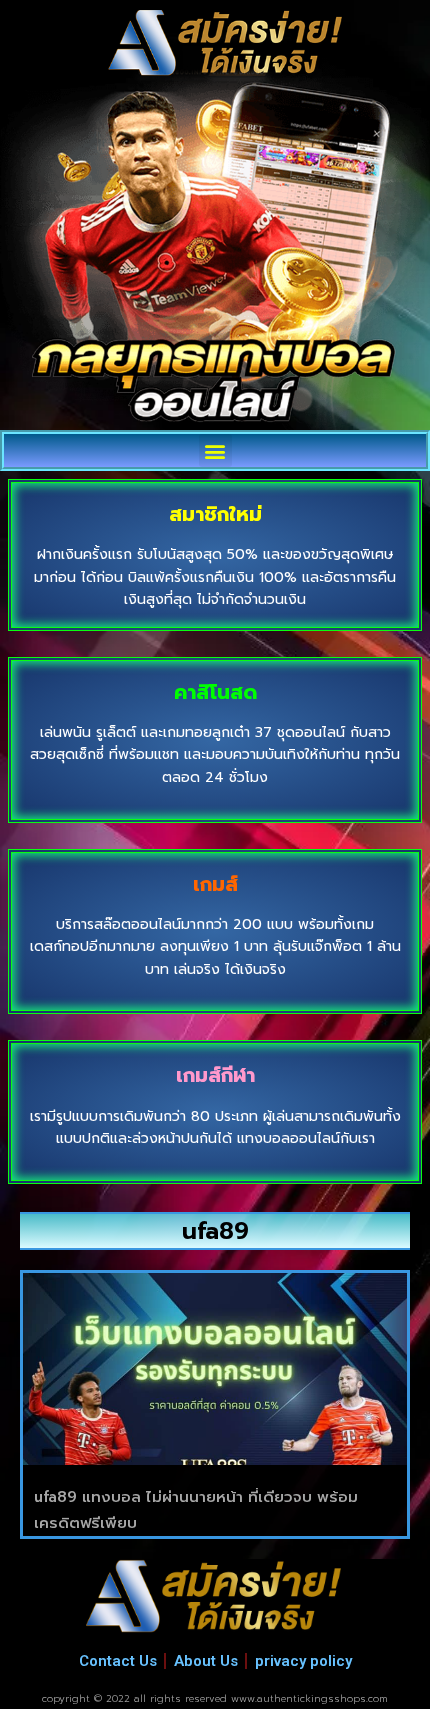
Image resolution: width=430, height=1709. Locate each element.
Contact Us (118, 1661)
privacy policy (303, 1661)
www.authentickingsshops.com (309, 1698)
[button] (215, 450)
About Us (206, 1661)
